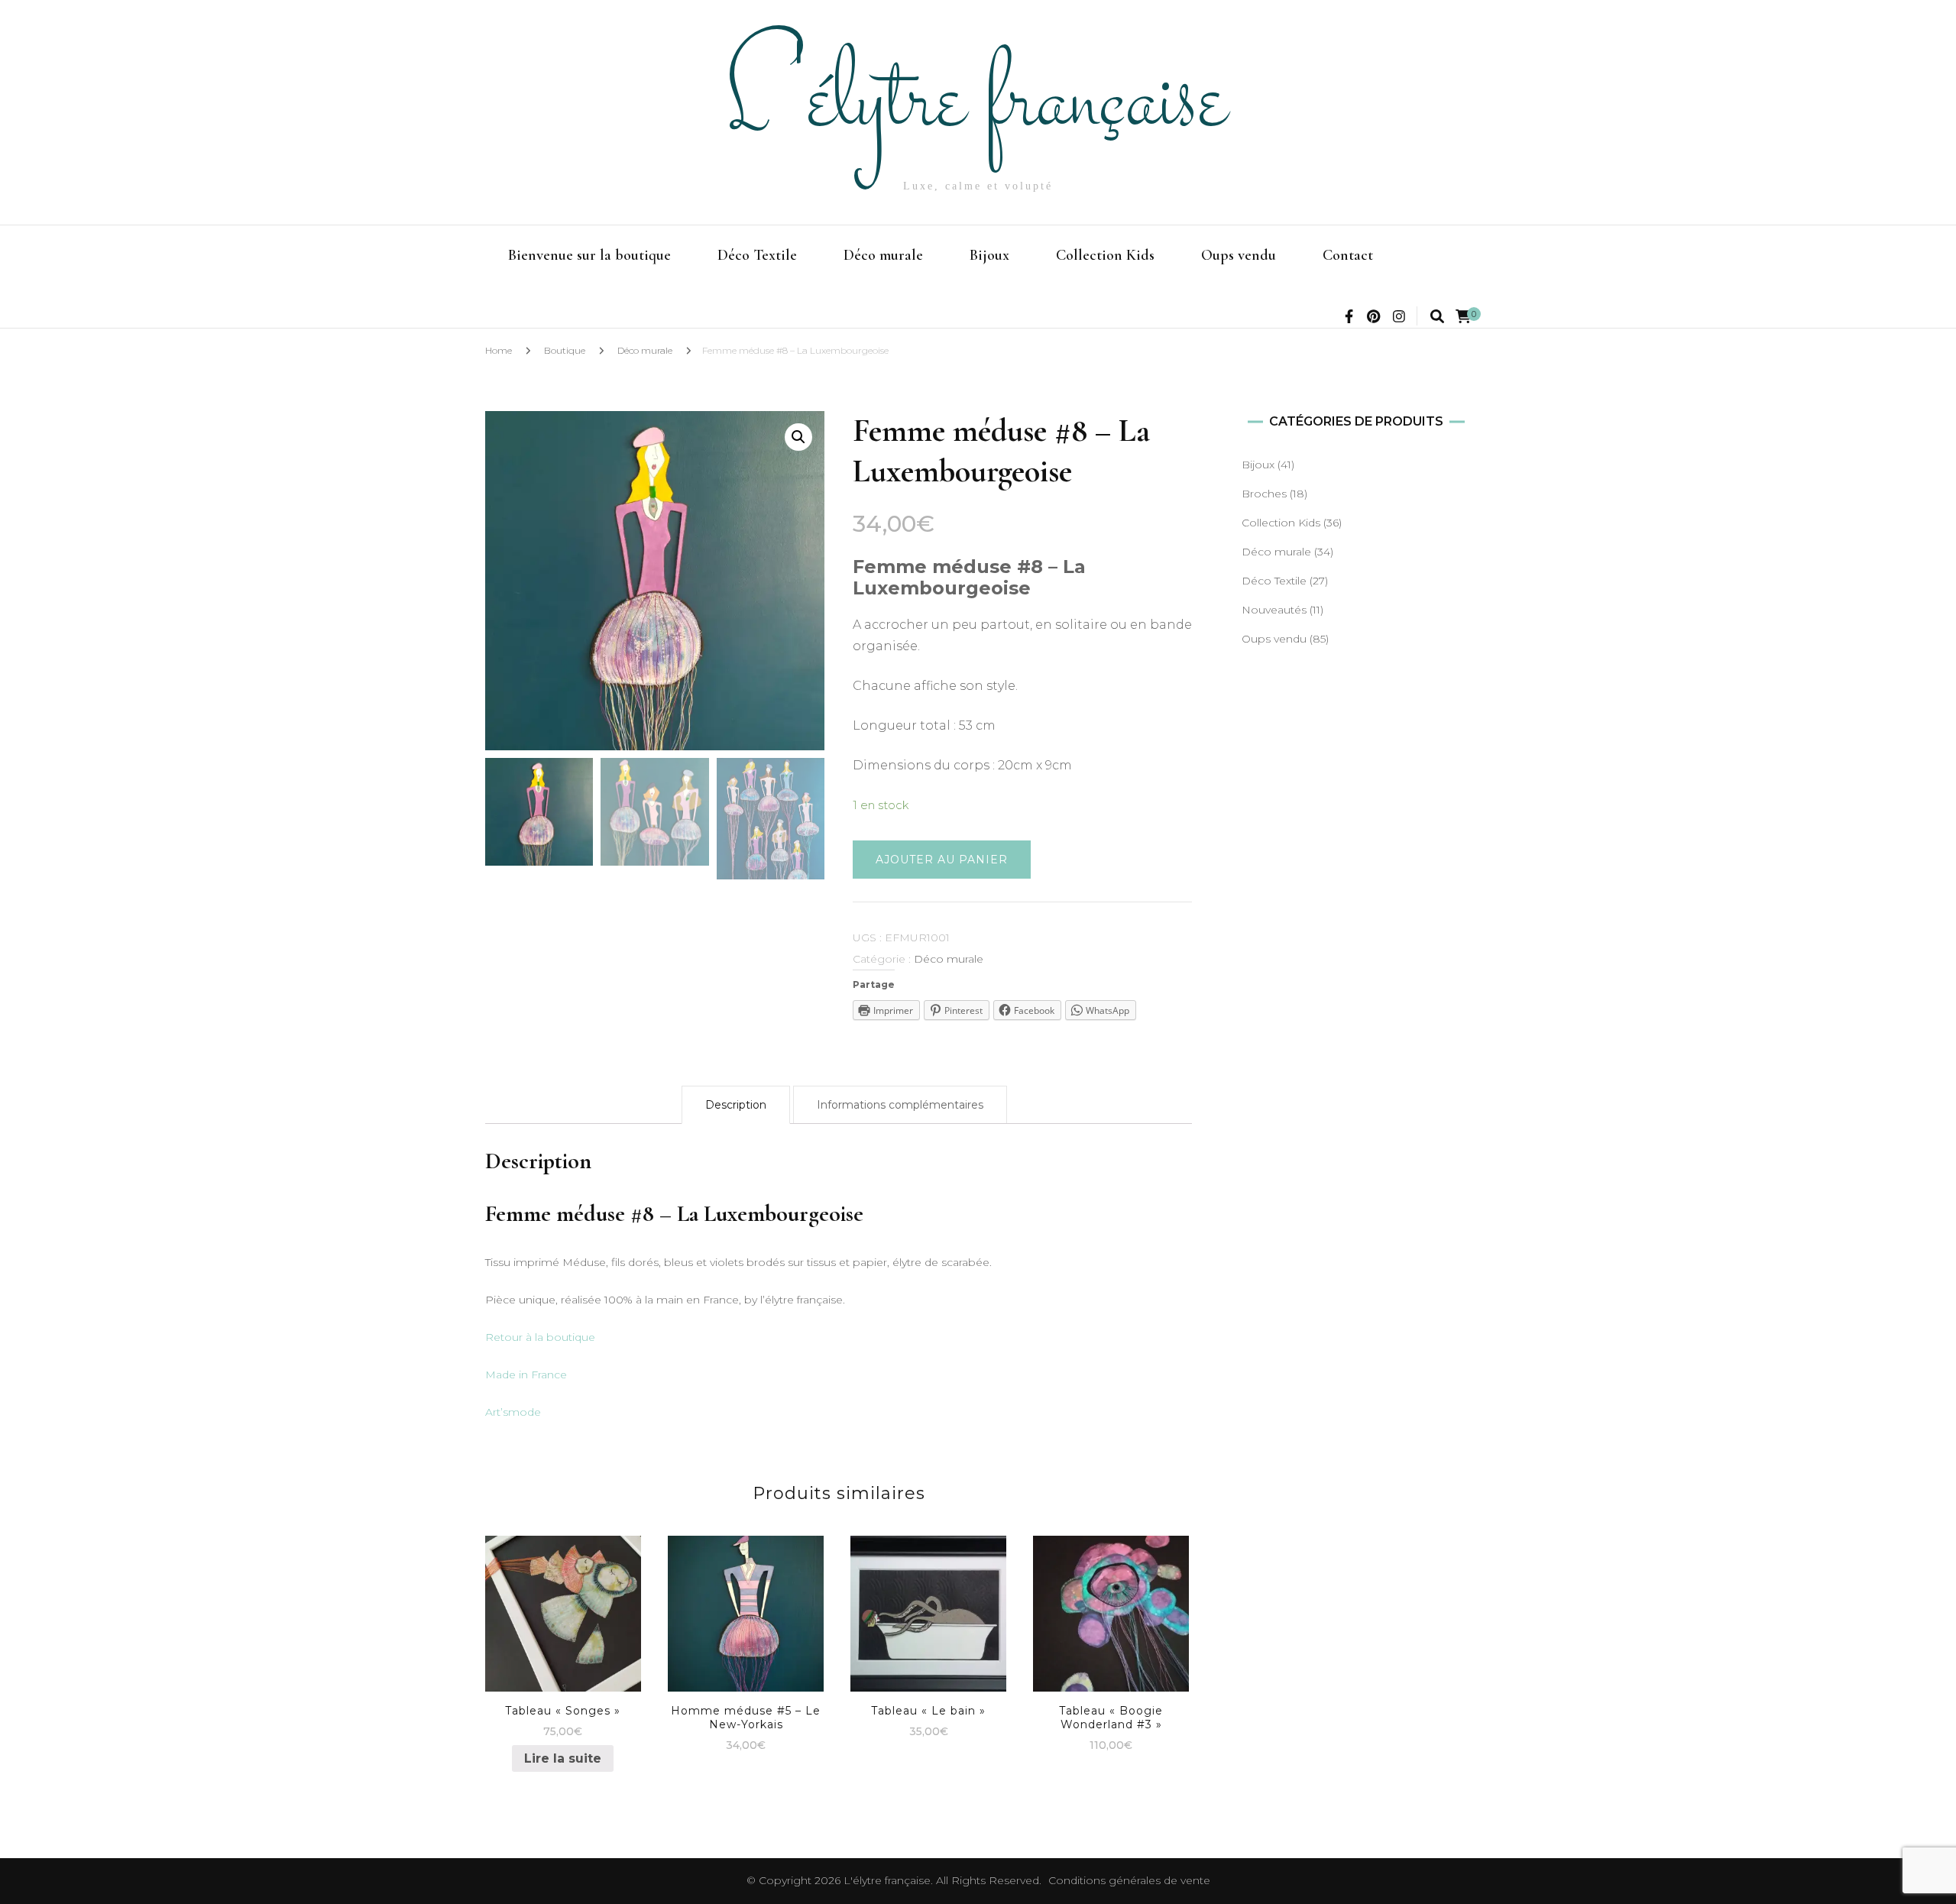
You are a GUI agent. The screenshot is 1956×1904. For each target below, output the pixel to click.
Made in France (526, 1375)
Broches (1264, 494)
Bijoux (989, 255)
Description (736, 1105)
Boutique (565, 350)
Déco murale (883, 255)
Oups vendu (1239, 255)
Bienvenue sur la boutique (589, 255)
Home (499, 350)
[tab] (736, 1105)
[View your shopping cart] (1463, 317)
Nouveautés (1274, 610)
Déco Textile (757, 255)
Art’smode (513, 1412)
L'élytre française (978, 104)
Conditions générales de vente (1129, 1880)
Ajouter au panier (942, 860)
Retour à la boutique (540, 1337)
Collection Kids (1105, 255)
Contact (1348, 255)
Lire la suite (563, 1758)
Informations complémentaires (900, 1105)
